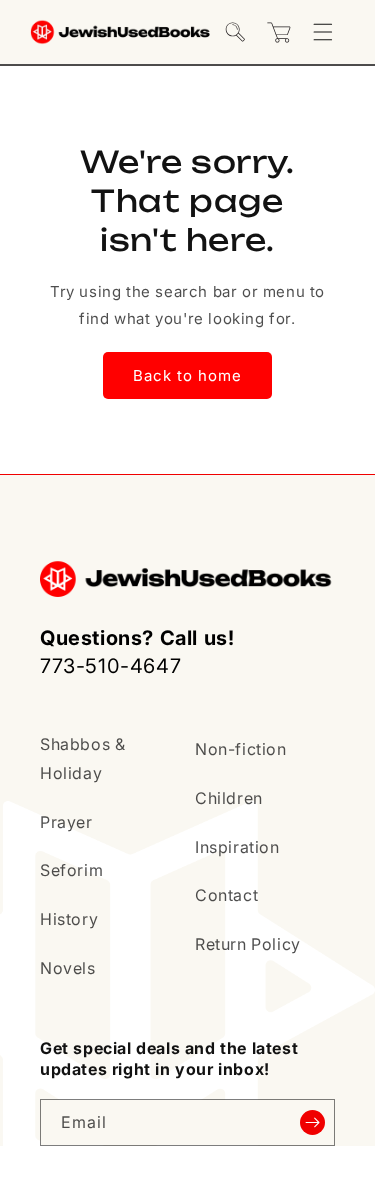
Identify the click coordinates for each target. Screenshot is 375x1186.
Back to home (187, 375)
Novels (68, 968)
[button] (235, 32)
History (69, 919)
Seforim (71, 870)
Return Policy (248, 944)
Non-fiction (241, 749)
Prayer (66, 822)
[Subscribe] (312, 1122)
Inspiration (237, 847)
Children (229, 798)
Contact (226, 895)
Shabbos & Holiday (82, 758)
